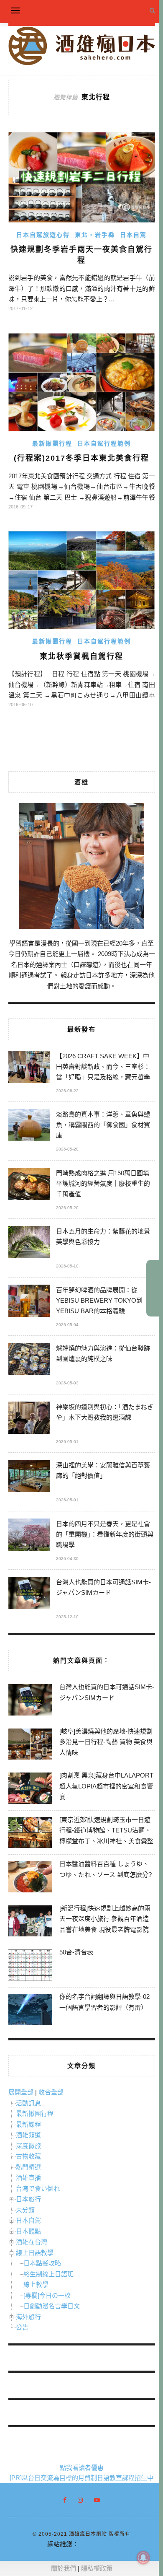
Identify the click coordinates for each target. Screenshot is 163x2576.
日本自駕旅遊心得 (43, 235)
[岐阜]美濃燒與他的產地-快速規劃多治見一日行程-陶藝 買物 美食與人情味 (106, 1742)
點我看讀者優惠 (82, 2468)
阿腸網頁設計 (97, 2544)
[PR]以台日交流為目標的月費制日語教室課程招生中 (81, 2478)
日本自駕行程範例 (104, 443)
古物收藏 (28, 2156)
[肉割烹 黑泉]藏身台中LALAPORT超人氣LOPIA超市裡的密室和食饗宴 (106, 1786)
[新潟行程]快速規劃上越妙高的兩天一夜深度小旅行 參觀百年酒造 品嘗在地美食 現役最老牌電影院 (105, 1919)
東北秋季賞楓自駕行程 (81, 656)
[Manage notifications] (143, 2558)
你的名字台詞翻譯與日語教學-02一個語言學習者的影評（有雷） (104, 2002)
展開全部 (21, 2092)
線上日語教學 (35, 2253)
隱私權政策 (97, 2568)
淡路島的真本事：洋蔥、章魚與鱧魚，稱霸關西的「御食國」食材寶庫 (103, 1125)
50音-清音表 (76, 1952)
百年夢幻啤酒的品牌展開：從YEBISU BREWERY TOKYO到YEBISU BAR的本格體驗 (99, 1300)
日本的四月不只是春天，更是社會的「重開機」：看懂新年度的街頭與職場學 (105, 1534)
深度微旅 (28, 2146)
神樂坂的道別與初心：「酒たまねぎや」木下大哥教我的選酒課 (105, 1412)
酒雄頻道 (28, 2135)
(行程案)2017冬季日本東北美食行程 (81, 458)
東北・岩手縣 (95, 235)
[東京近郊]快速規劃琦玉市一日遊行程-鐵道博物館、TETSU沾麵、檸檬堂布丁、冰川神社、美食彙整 (106, 1830)
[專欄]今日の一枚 (47, 2295)
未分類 (25, 2210)
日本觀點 (28, 2231)
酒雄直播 (28, 2178)
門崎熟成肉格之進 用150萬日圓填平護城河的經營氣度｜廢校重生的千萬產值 (103, 1183)
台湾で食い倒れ (38, 2189)
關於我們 (64, 2568)
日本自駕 (133, 235)
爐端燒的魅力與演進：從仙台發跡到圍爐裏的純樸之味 (103, 1353)
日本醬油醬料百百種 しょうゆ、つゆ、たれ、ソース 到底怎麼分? (106, 1869)
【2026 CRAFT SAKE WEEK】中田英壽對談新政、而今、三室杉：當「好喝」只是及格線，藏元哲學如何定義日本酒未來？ (103, 1068)
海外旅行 (28, 2317)
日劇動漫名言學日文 (52, 2306)
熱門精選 (28, 2167)
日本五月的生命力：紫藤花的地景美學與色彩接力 (103, 1236)
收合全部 (51, 2092)
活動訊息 (28, 2103)
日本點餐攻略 (42, 2263)
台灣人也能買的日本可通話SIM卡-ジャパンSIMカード (103, 1587)
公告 (22, 2327)
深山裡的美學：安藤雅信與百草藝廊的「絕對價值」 (103, 1470)
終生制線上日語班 (48, 2274)
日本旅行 (28, 2199)
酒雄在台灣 (32, 2242)
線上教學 (36, 2284)
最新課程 (28, 2124)
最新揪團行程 (52, 443)
